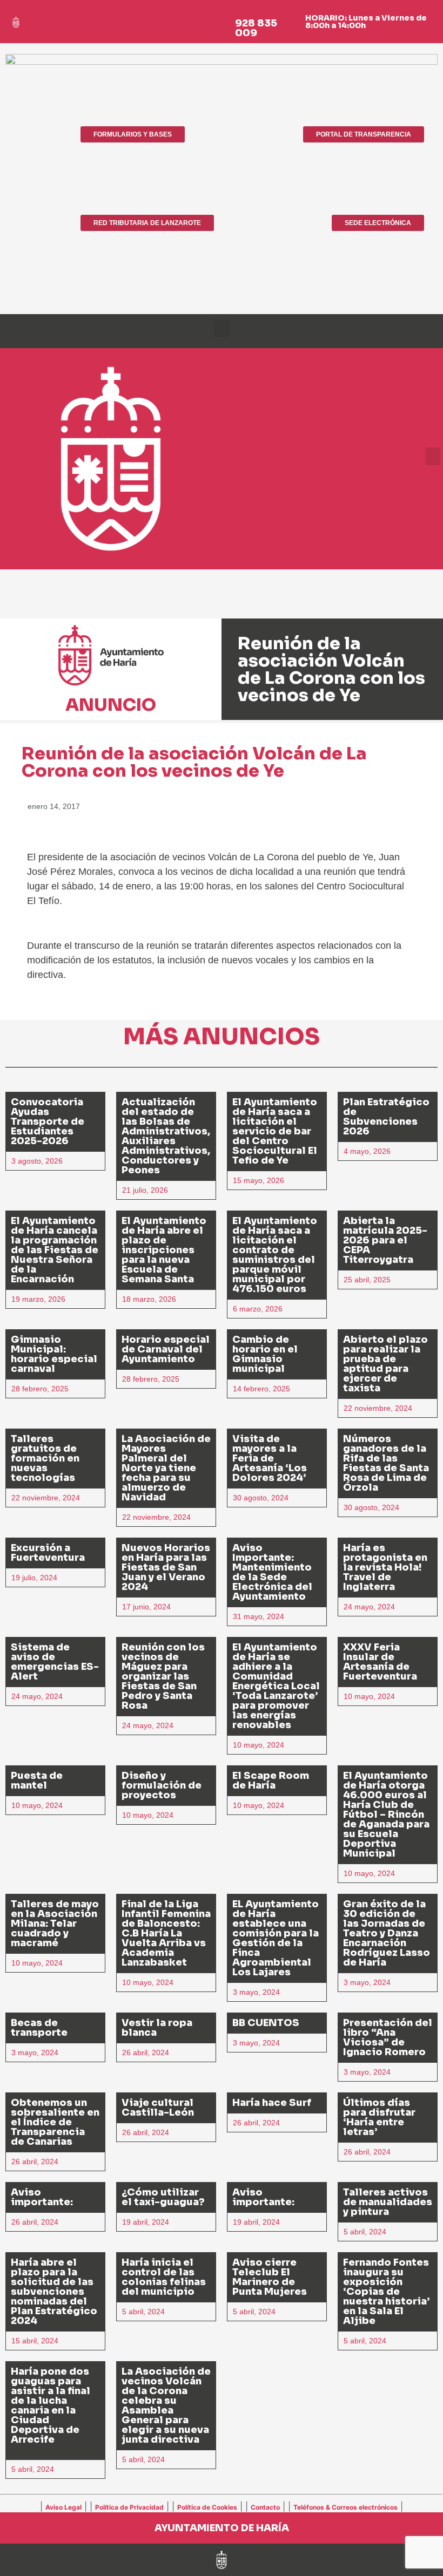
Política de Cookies (207, 2507)
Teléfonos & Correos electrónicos (345, 2507)
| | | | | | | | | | (222, 2506)
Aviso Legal (63, 2507)
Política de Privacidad (129, 2507)
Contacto (265, 2507)
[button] (222, 328)
